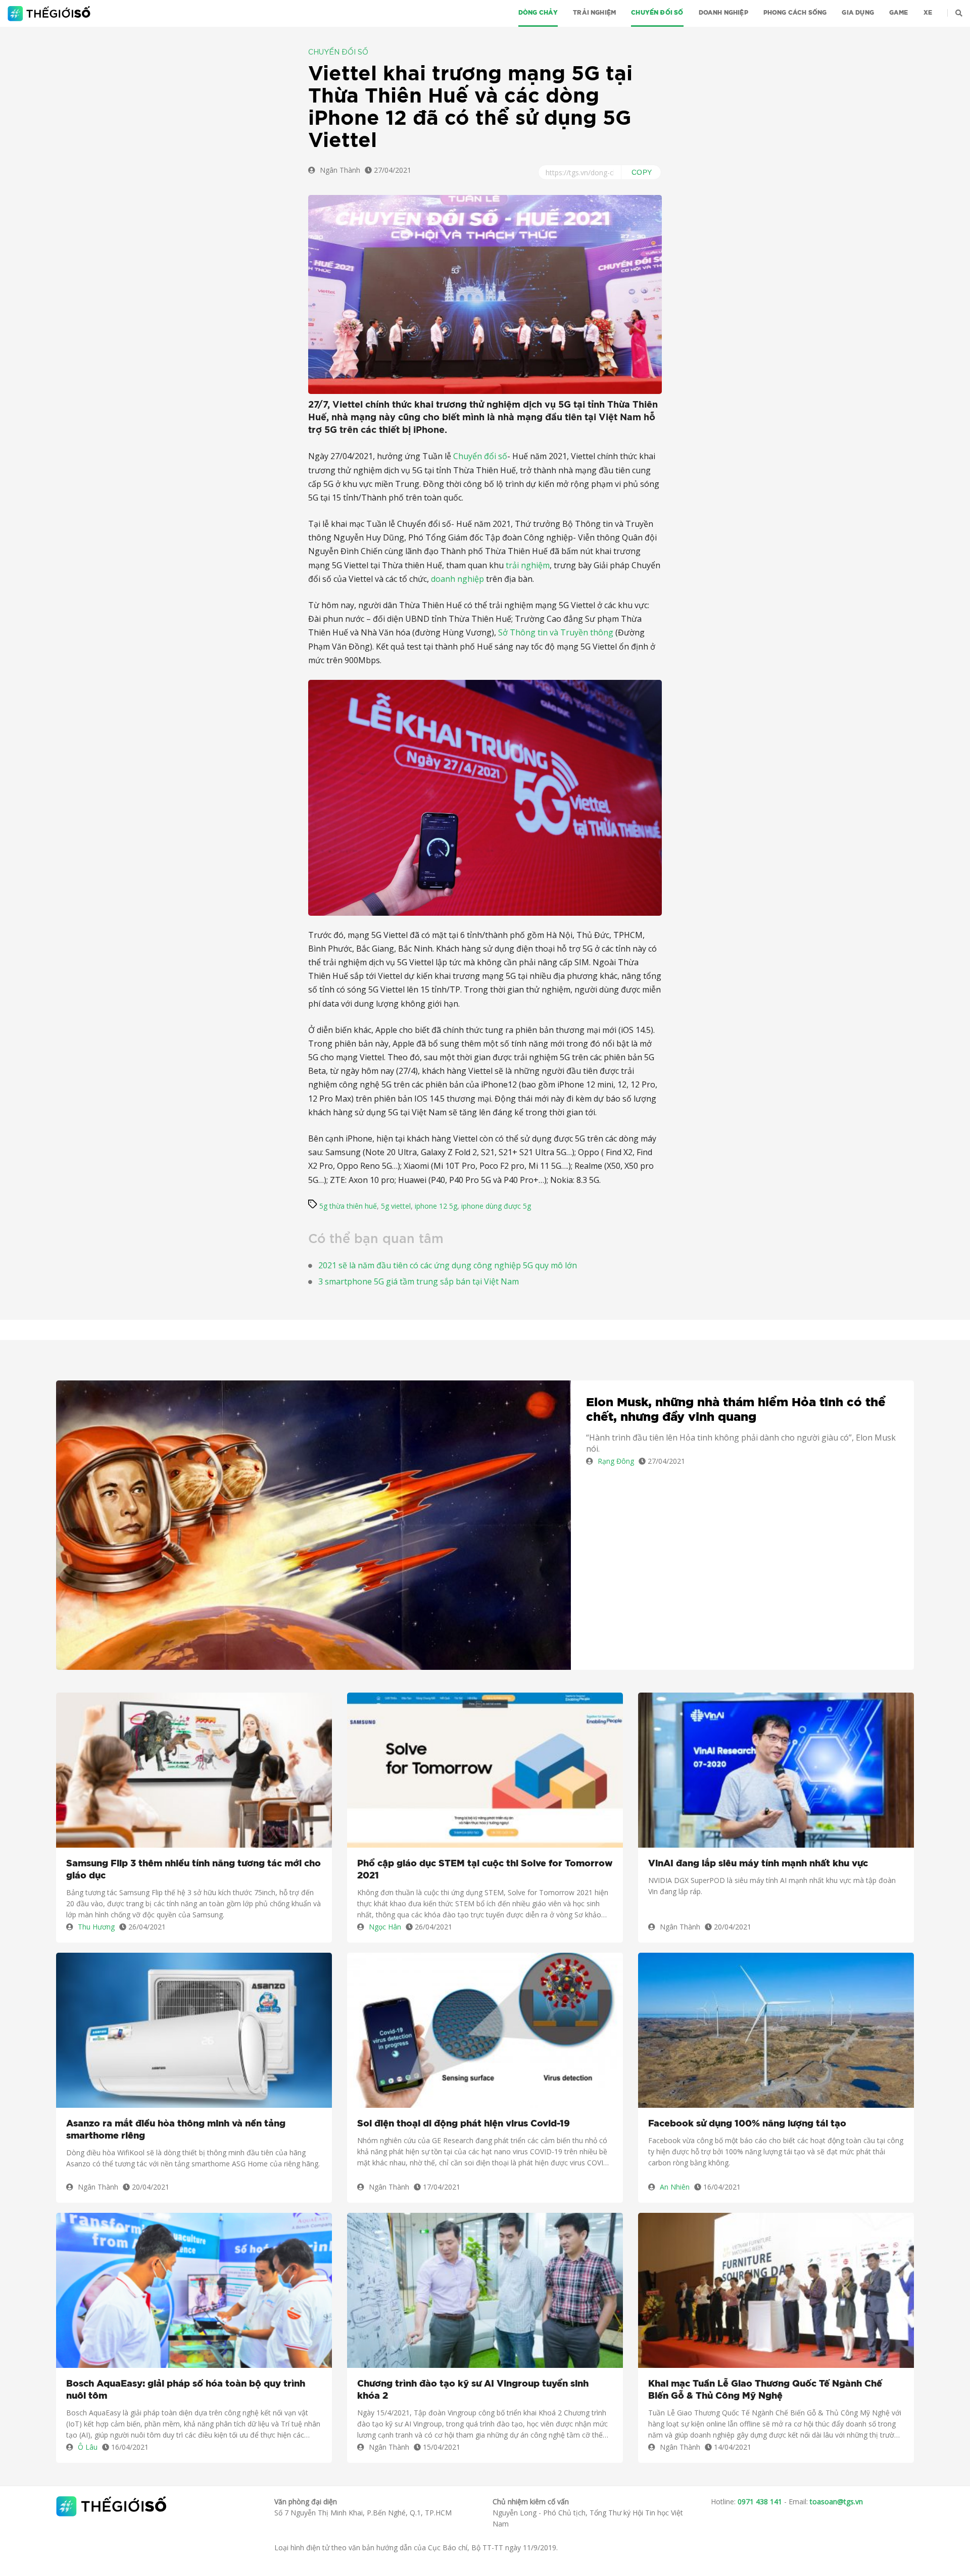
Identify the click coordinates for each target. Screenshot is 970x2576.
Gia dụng (858, 13)
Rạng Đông (616, 1461)
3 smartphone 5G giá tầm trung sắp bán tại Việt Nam (419, 1281)
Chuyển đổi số (657, 13)
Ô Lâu (88, 2447)
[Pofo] (50, 14)
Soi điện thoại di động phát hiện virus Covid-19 (464, 2124)
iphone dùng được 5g (496, 1206)
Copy (642, 172)
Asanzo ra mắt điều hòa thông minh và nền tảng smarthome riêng (176, 2130)
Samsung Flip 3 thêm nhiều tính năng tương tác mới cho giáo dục (193, 1870)
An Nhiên (675, 2187)
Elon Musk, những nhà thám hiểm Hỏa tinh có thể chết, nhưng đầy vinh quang (736, 1410)
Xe (928, 13)
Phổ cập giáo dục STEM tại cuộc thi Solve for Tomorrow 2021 (485, 1870)
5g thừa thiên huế (348, 1206)
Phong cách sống (795, 13)
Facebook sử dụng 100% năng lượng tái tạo (747, 2124)
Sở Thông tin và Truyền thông (556, 632)
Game (899, 13)
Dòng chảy (538, 13)
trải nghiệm (528, 565)
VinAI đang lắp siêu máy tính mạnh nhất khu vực (758, 1864)
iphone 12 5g (436, 1206)
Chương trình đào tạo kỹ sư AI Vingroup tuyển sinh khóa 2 (473, 2390)
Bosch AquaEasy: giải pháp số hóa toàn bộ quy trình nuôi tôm (186, 2390)
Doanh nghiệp (723, 13)
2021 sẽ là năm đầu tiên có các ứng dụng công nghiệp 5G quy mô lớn (448, 1265)
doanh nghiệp (457, 579)
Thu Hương (96, 1927)
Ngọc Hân (385, 1927)
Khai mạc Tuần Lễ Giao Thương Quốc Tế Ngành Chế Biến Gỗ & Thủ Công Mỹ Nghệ (765, 2390)
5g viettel (396, 1206)
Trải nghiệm (594, 13)
